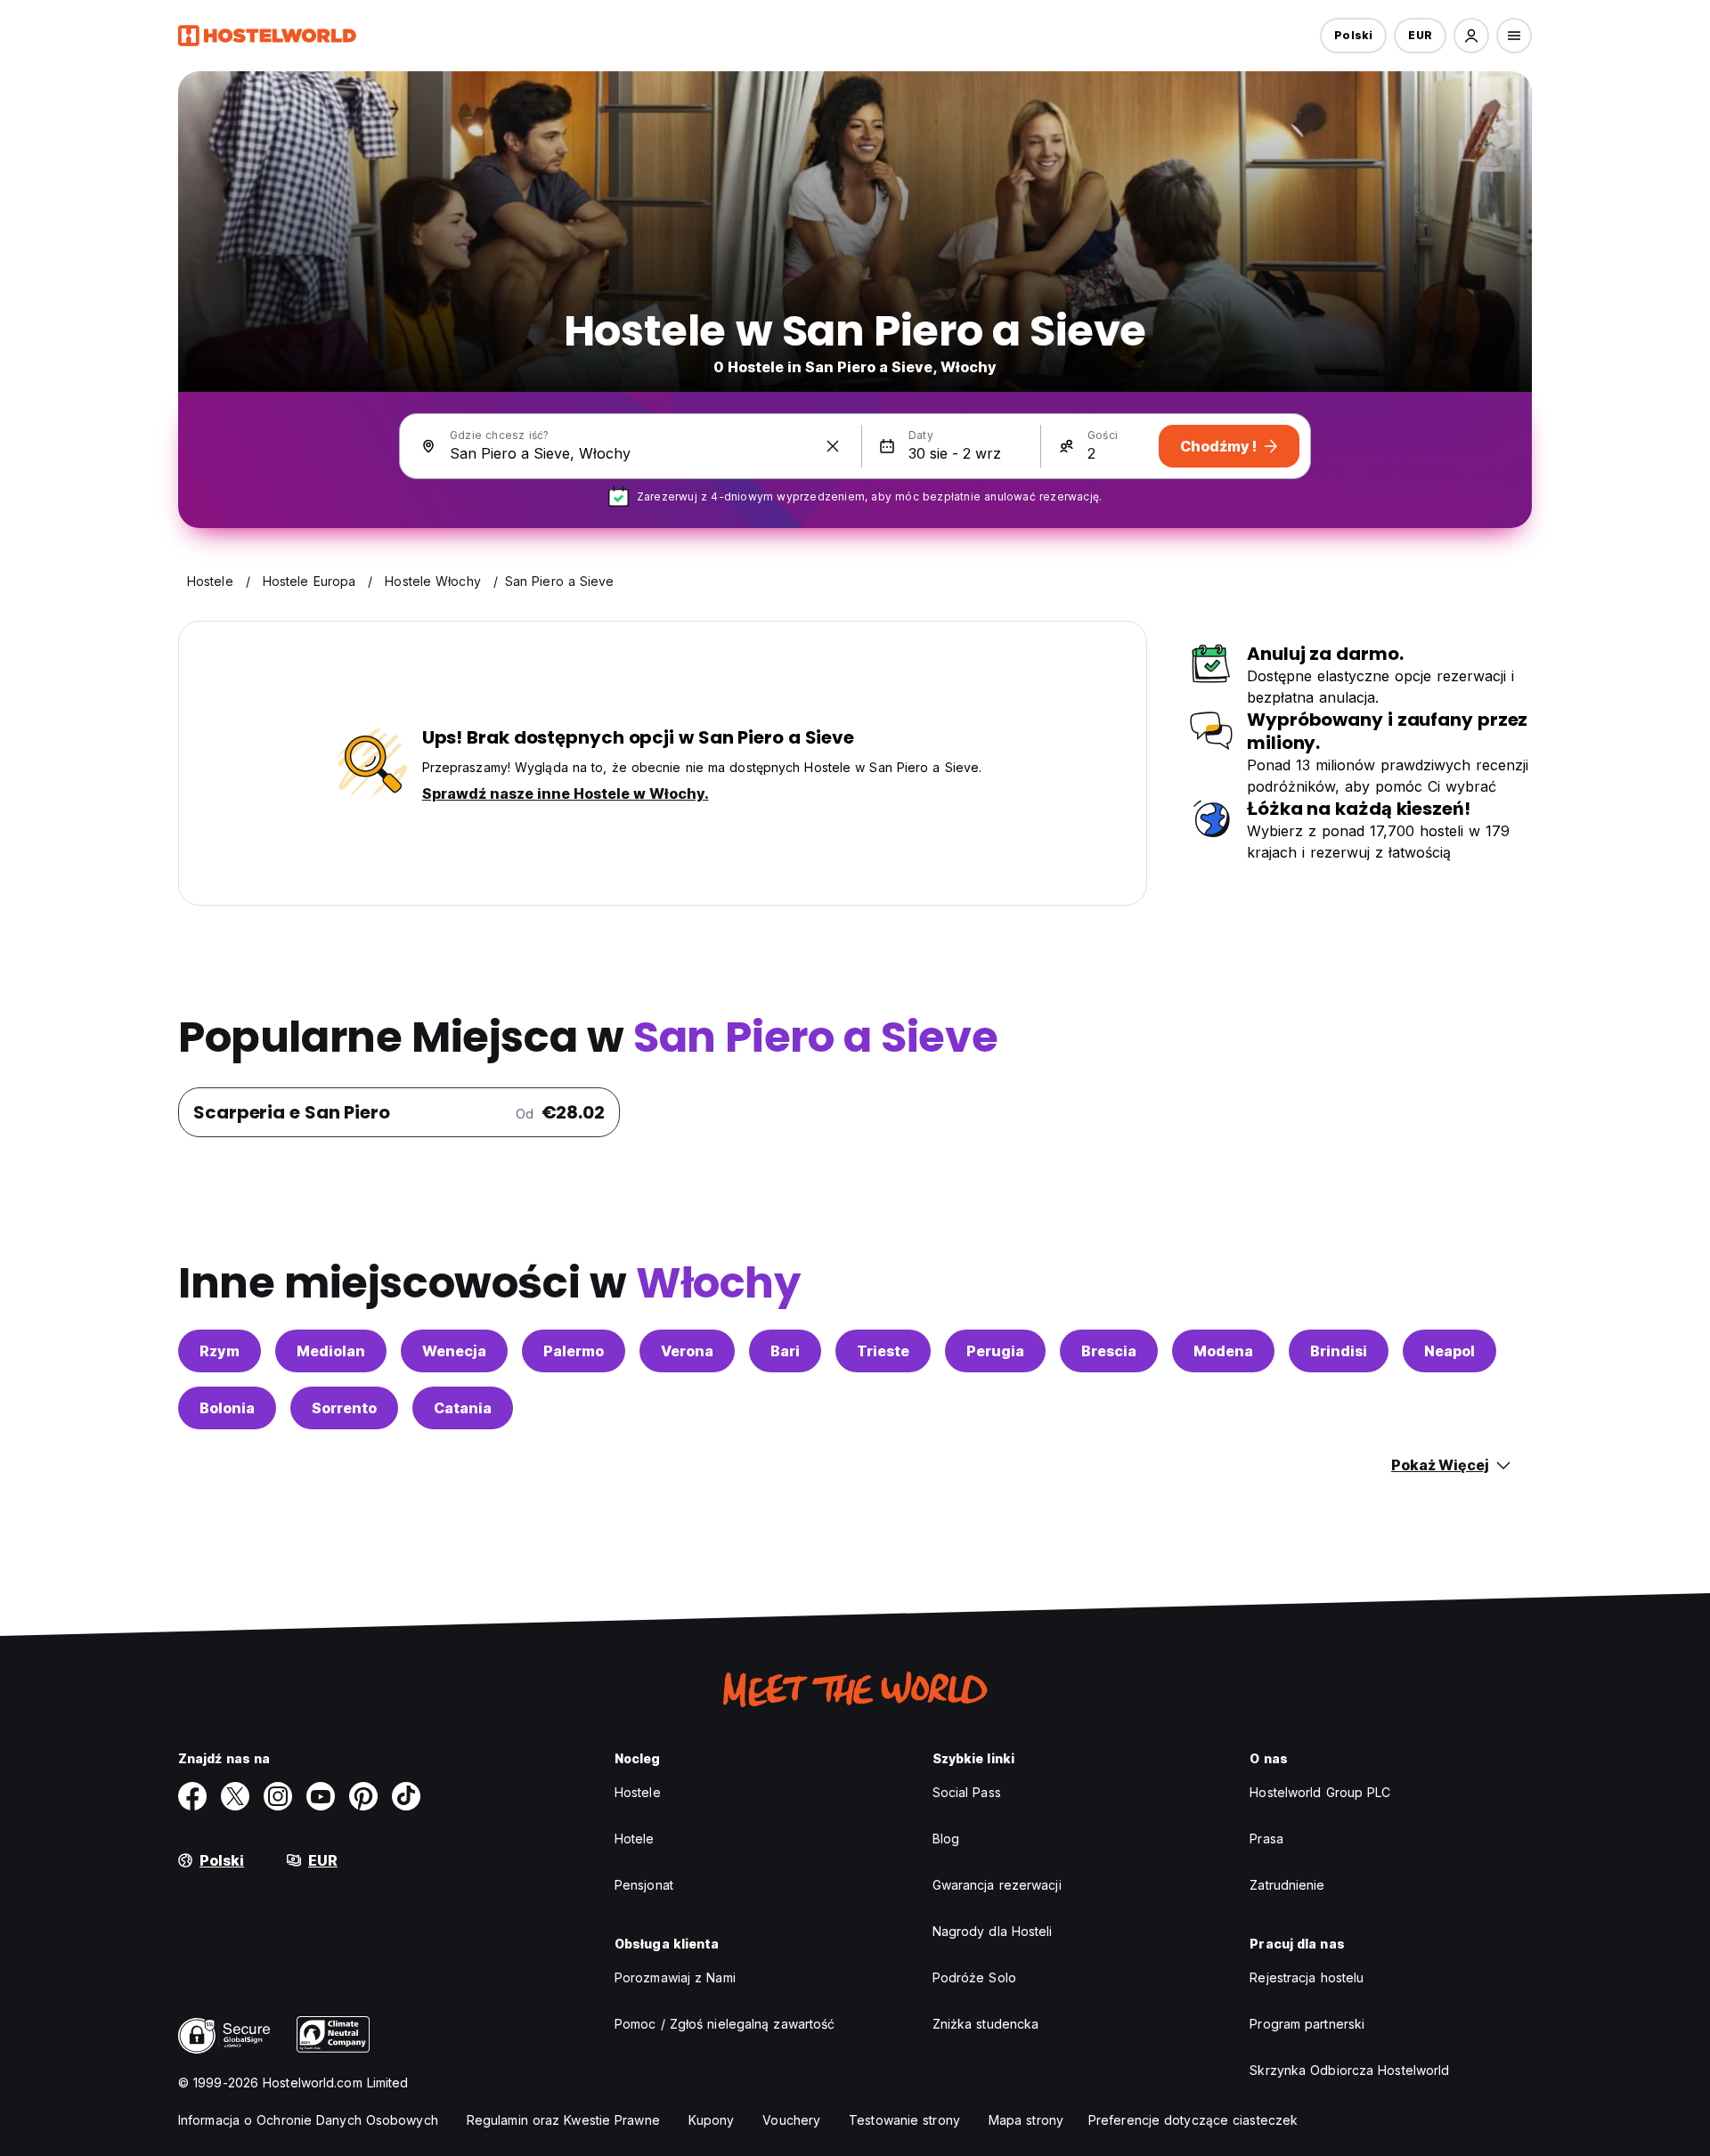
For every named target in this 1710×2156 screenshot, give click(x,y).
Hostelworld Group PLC (1320, 1792)
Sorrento (344, 1408)
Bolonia (227, 1408)
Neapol (1449, 1351)
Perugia (995, 1351)
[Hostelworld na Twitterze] (235, 1796)
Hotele (635, 1839)
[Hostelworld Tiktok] (406, 1796)
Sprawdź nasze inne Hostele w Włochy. (566, 793)
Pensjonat (644, 1885)
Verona (687, 1351)
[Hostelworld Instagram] (278, 1796)
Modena (1223, 1351)
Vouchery (791, 2120)
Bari (785, 1351)
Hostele (638, 1792)
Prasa (1266, 1839)
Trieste (883, 1351)
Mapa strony (1026, 2120)
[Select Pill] (1471, 36)
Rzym (220, 1351)
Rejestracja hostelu (1307, 1977)
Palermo (574, 1351)
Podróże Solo (974, 1977)
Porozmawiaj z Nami (675, 1977)
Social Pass (967, 1792)
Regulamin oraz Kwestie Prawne (563, 2120)
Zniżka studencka (986, 2024)
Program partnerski (1307, 2024)
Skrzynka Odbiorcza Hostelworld (1349, 2070)
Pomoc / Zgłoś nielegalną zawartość (725, 2024)
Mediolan (331, 1351)
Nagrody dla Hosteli (993, 1931)
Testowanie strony (904, 2120)
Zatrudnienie (1287, 1885)
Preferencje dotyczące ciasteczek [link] (1193, 2120)
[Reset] (833, 446)
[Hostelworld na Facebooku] (192, 1796)
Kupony (712, 2120)
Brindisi (1339, 1351)
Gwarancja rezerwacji (997, 1885)
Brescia (1109, 1351)
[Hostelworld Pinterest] (363, 1796)
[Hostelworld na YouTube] (321, 1796)
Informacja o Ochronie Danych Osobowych (308, 2120)
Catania (463, 1408)
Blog (946, 1839)
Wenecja (454, 1351)
